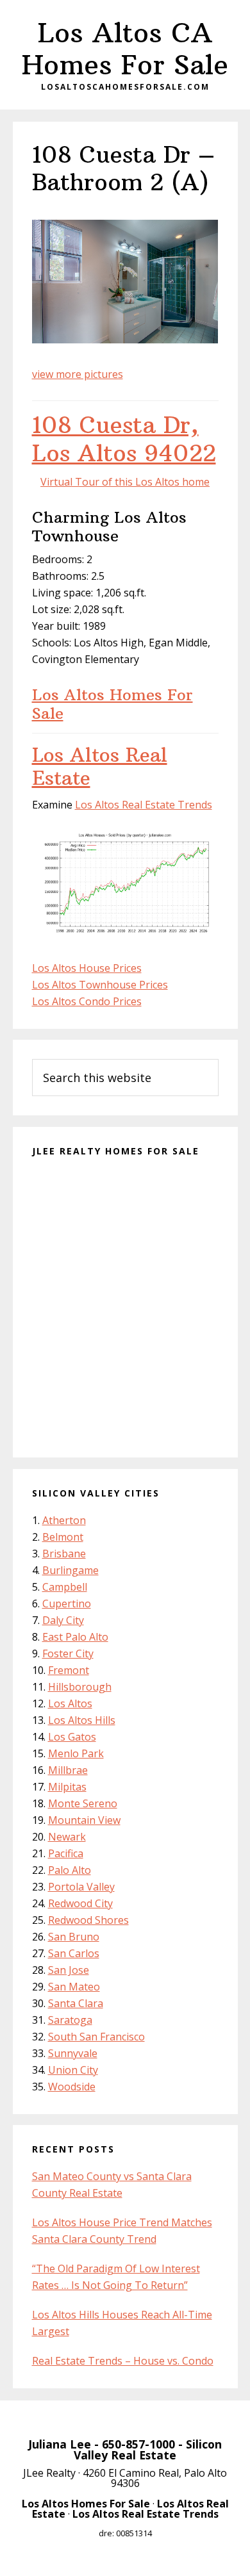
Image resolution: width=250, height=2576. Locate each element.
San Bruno (74, 1937)
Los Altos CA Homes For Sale (125, 49)
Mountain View (84, 1820)
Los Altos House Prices (87, 968)
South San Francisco (96, 2037)
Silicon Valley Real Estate (148, 2450)
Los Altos (70, 1703)
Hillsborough (80, 1687)
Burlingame (71, 1570)
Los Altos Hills (82, 1720)
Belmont (63, 1537)
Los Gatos (72, 1737)
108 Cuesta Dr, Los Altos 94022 (124, 439)
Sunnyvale (73, 2053)
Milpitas (67, 1787)
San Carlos (74, 1953)
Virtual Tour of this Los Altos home (125, 482)
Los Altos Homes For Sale (113, 704)
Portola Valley (81, 1887)
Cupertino (67, 1604)
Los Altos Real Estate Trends (144, 805)
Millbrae (68, 1770)
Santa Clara (76, 2003)
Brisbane (64, 1554)
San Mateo (74, 1987)
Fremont (69, 1670)
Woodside (72, 2087)
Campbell (65, 1587)
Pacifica (66, 1853)
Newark (67, 1837)
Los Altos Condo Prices (87, 1001)
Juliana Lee (60, 2444)
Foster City (68, 1653)
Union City (73, 2070)
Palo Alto (70, 1870)
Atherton (64, 1520)
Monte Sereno (83, 1803)
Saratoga (70, 2020)
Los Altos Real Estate (100, 767)
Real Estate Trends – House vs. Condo (123, 2361)
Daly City (63, 1620)
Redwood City (80, 1903)
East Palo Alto (75, 1637)
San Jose (69, 1970)
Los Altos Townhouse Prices (100, 985)
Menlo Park (76, 1753)
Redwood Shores (88, 1920)
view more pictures (78, 374)
